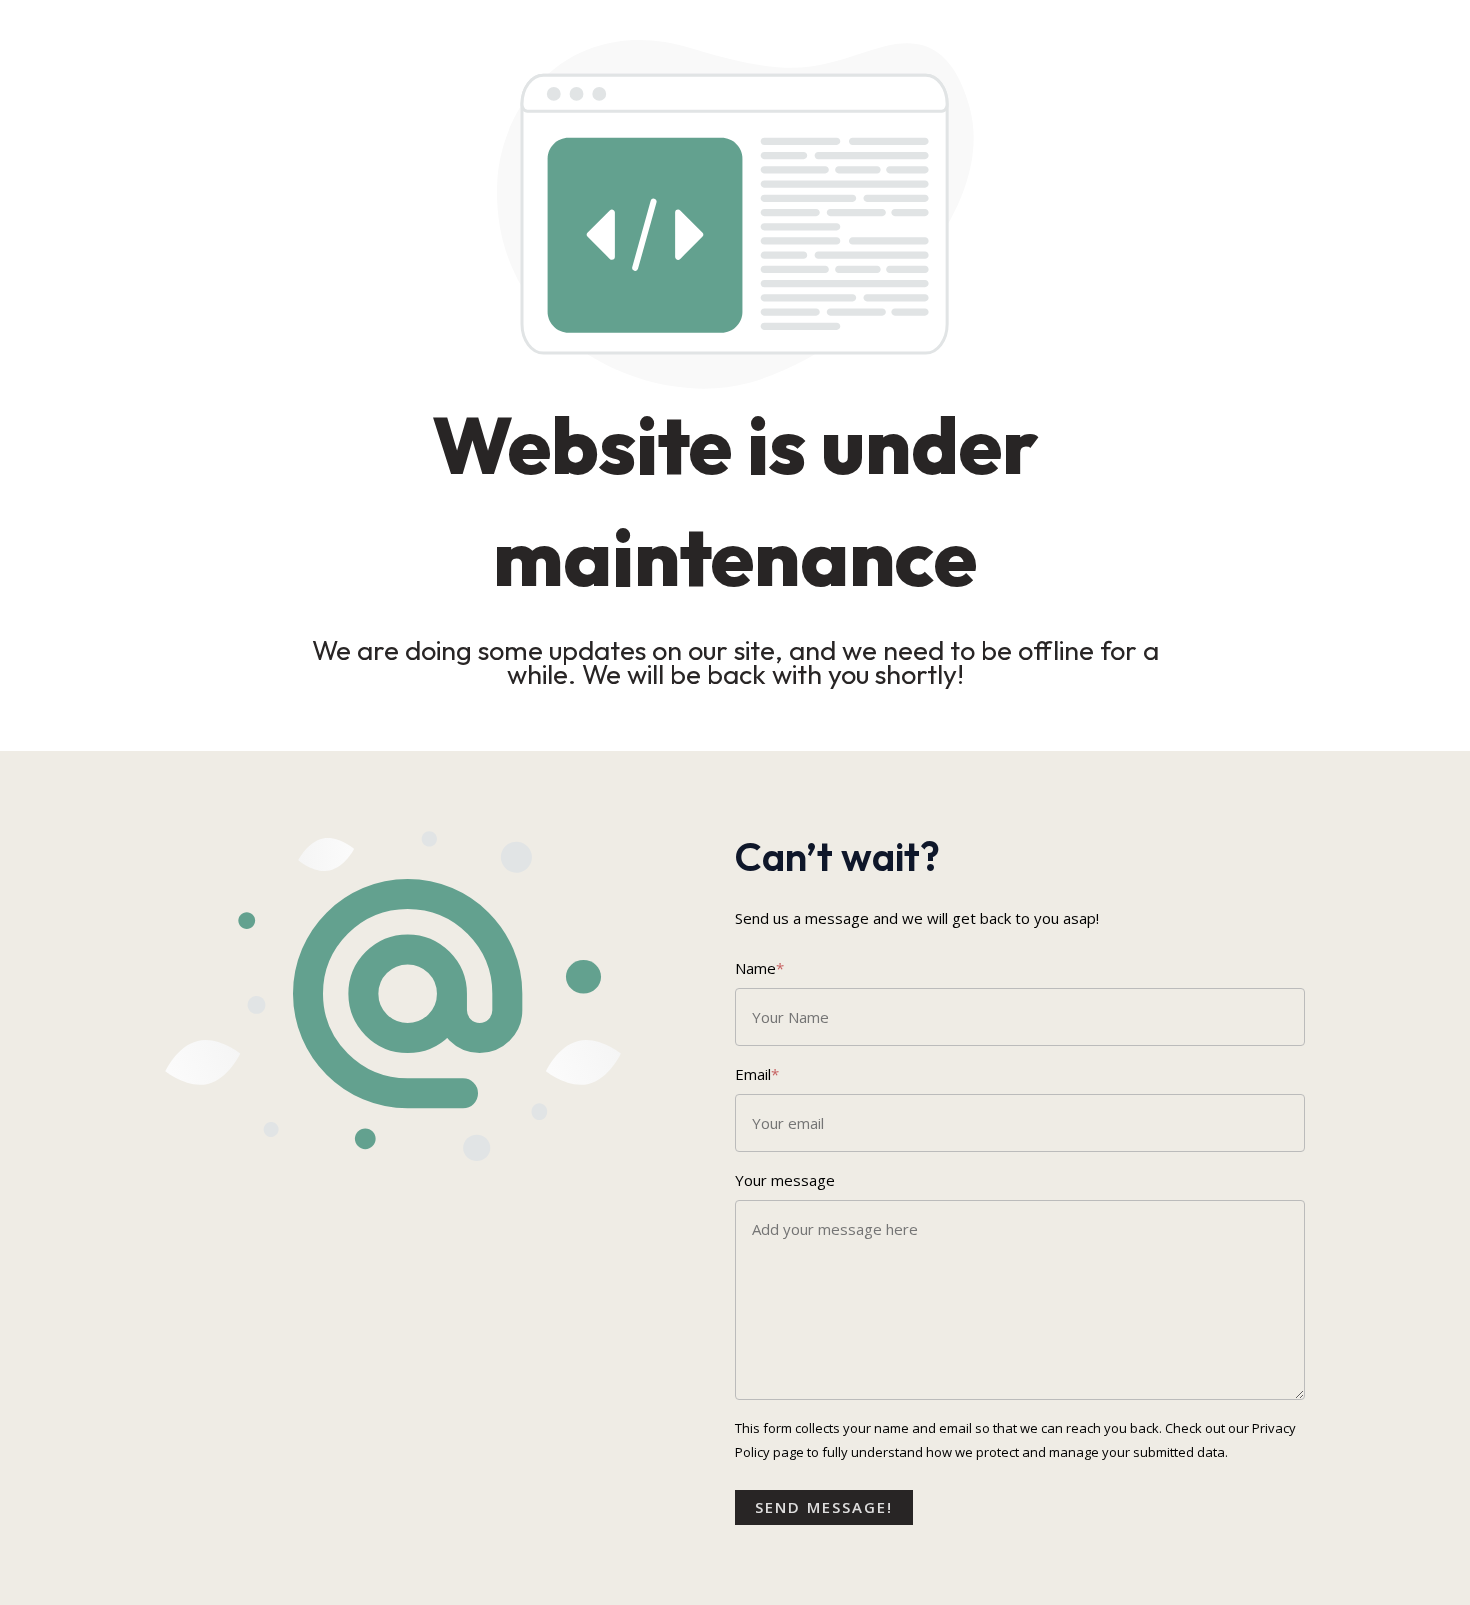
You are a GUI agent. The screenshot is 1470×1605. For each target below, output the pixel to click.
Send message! (824, 1507)
